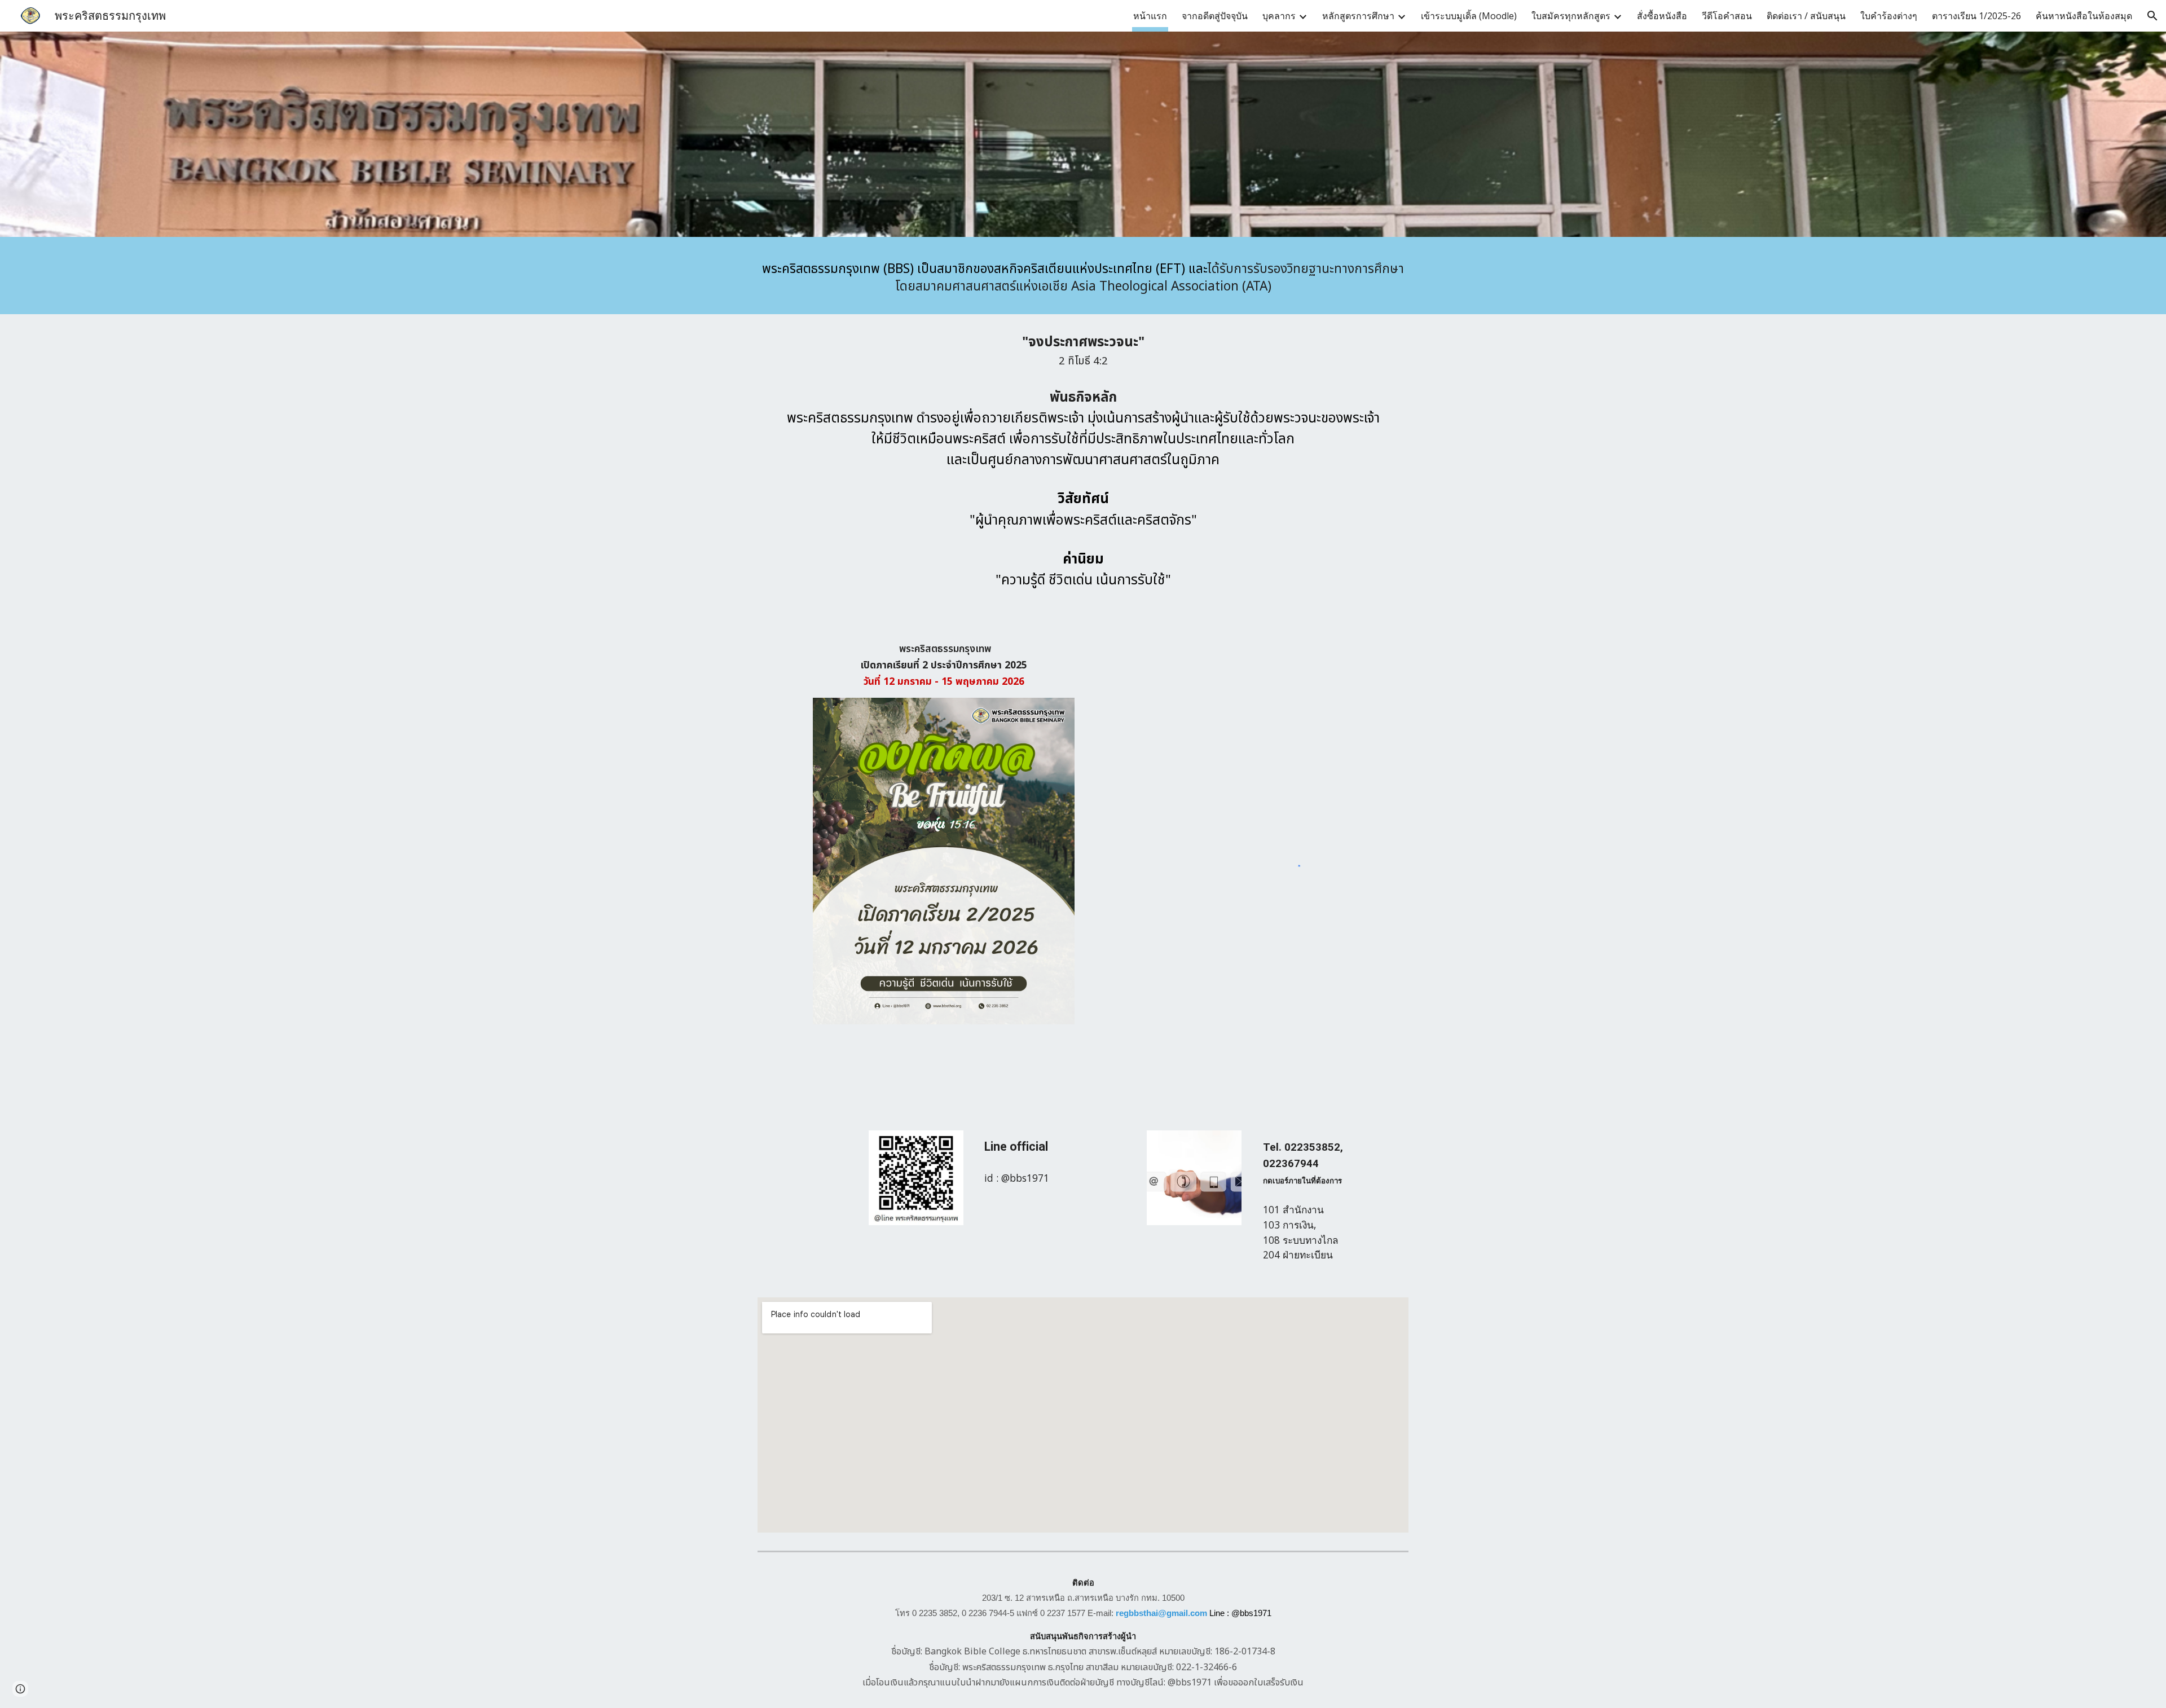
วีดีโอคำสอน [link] (1727, 16)
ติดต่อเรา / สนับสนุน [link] (1806, 16)
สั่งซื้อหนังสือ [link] (1662, 16)
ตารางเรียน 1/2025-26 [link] (1976, 16)
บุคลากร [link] (1279, 16)
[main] (1083, 278)
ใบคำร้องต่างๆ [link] (1889, 16)
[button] (2152, 16)
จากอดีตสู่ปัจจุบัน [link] (1215, 16)
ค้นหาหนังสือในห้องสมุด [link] (2084, 16)
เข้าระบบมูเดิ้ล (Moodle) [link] (1469, 16)
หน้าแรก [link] (1150, 16)
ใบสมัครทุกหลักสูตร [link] (1571, 16)
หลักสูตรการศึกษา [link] (1358, 16)
